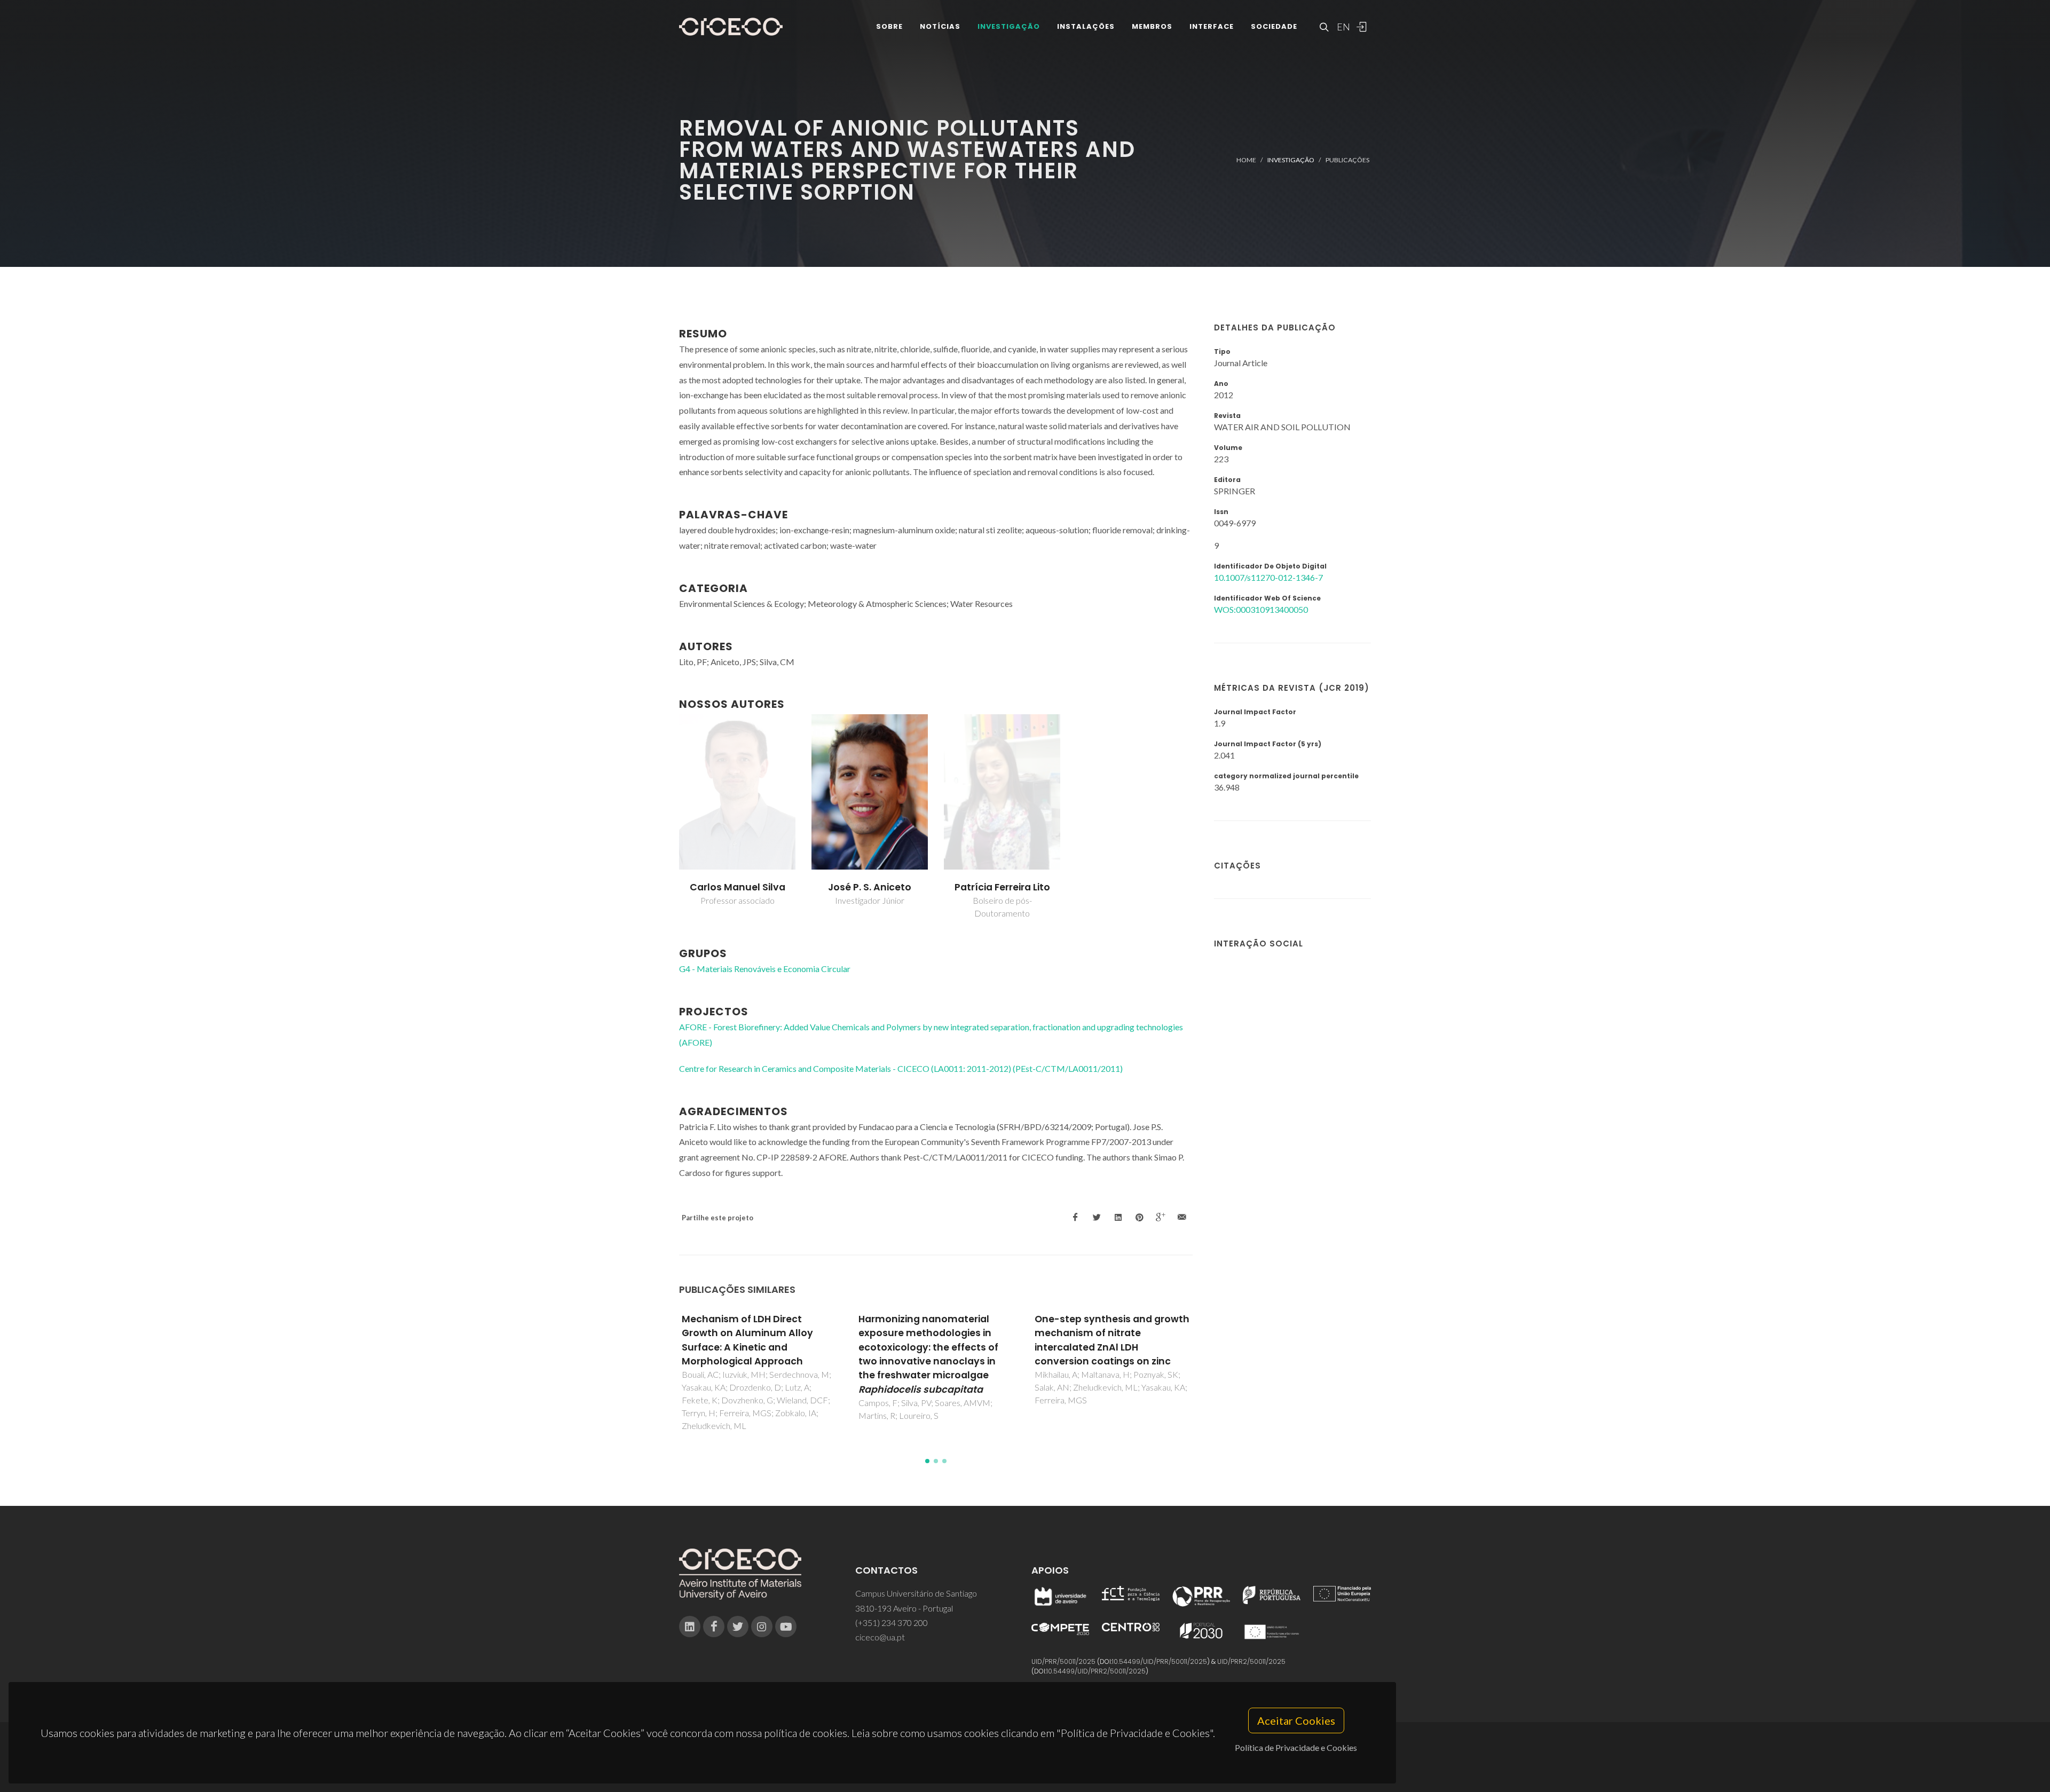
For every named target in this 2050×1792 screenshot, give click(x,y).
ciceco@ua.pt (880, 1637)
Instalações (1086, 26)
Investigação (1009, 26)
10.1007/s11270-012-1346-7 (1268, 577)
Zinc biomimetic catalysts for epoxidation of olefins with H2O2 (1106, 1333)
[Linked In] (690, 1627)
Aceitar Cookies (1296, 1720)
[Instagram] (762, 1627)
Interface (1212, 26)
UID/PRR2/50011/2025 (1251, 1661)
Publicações (1347, 160)
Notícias (940, 26)
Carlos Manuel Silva (738, 887)
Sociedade (1274, 26)
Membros (1152, 26)
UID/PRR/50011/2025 (1063, 1661)
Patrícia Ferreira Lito (1002, 887)
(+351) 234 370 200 (892, 1623)
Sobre (889, 26)
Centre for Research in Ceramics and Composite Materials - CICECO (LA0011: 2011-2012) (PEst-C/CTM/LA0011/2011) (901, 1068)
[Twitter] (738, 1627)
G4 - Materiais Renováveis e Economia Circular (765, 969)
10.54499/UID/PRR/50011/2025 (1160, 1661)
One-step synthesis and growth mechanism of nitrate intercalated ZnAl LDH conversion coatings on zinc (936, 1340)
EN (1342, 27)
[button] (927, 1461)
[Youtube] (786, 1627)
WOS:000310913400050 (1261, 609)
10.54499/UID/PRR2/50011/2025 (1096, 1671)
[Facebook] (714, 1627)
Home (1246, 160)
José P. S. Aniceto (870, 887)
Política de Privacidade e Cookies (1296, 1747)
